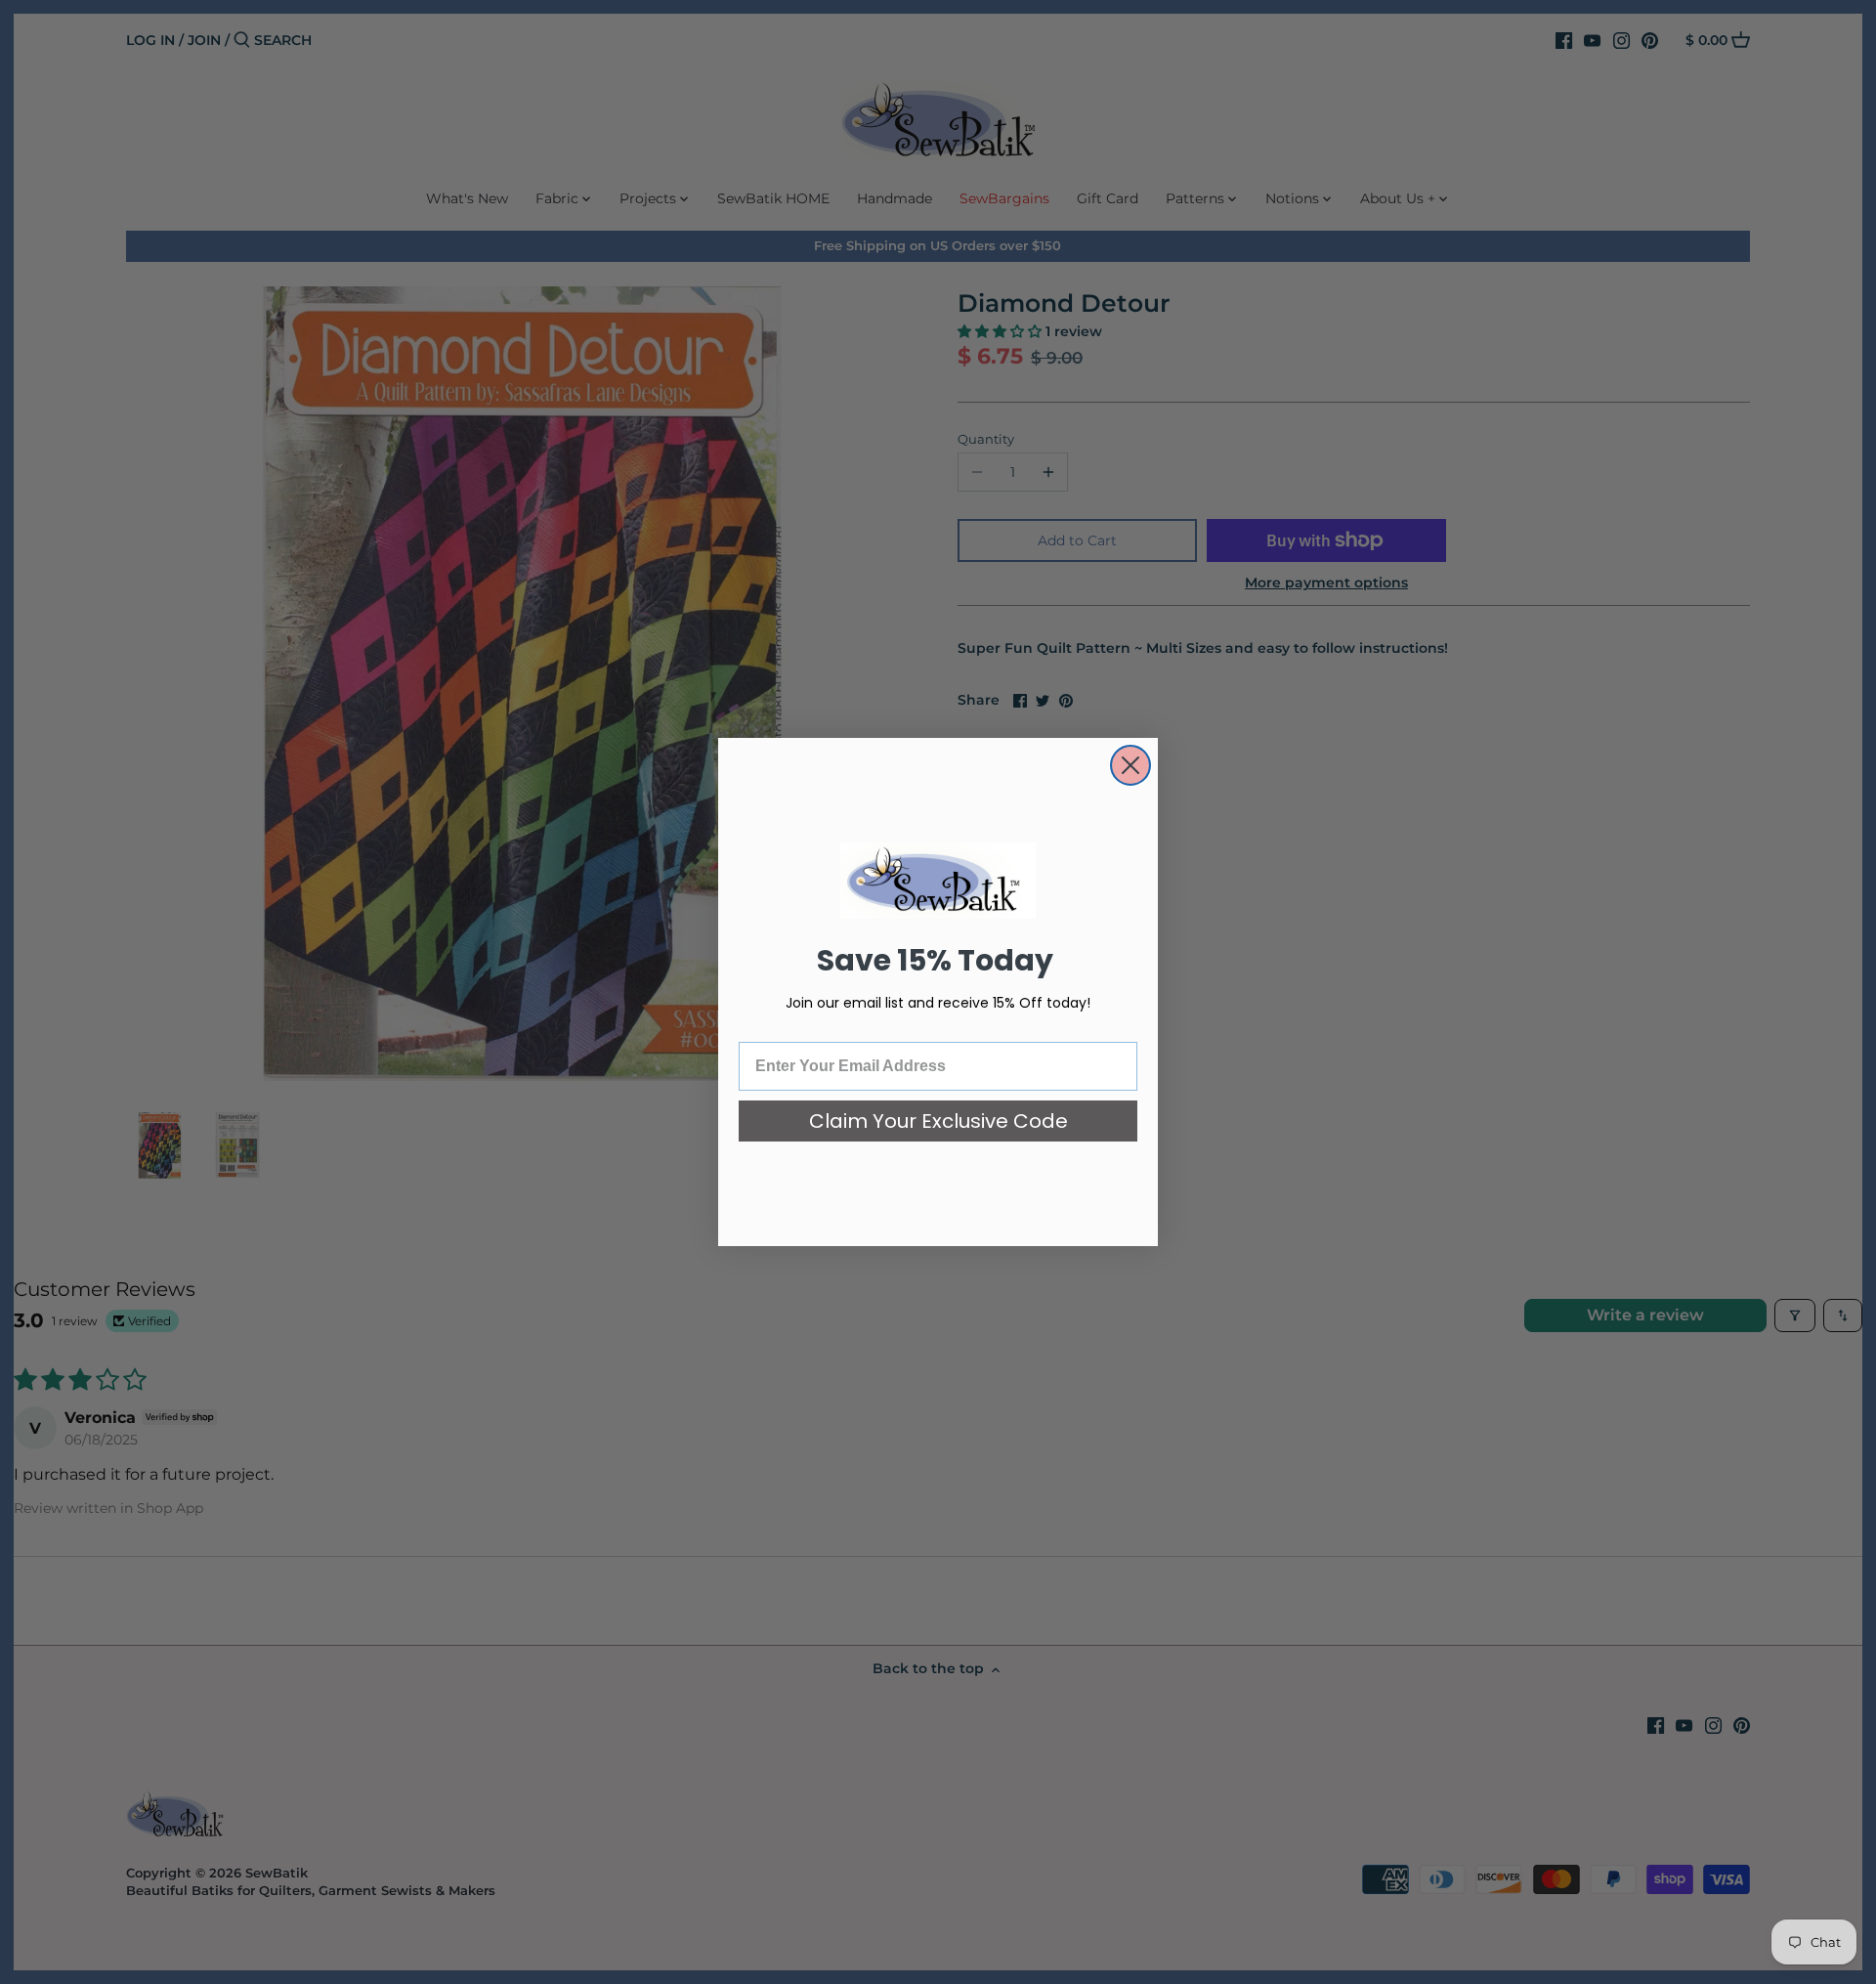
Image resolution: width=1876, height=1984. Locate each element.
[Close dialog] (1130, 765)
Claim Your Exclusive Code (938, 1121)
